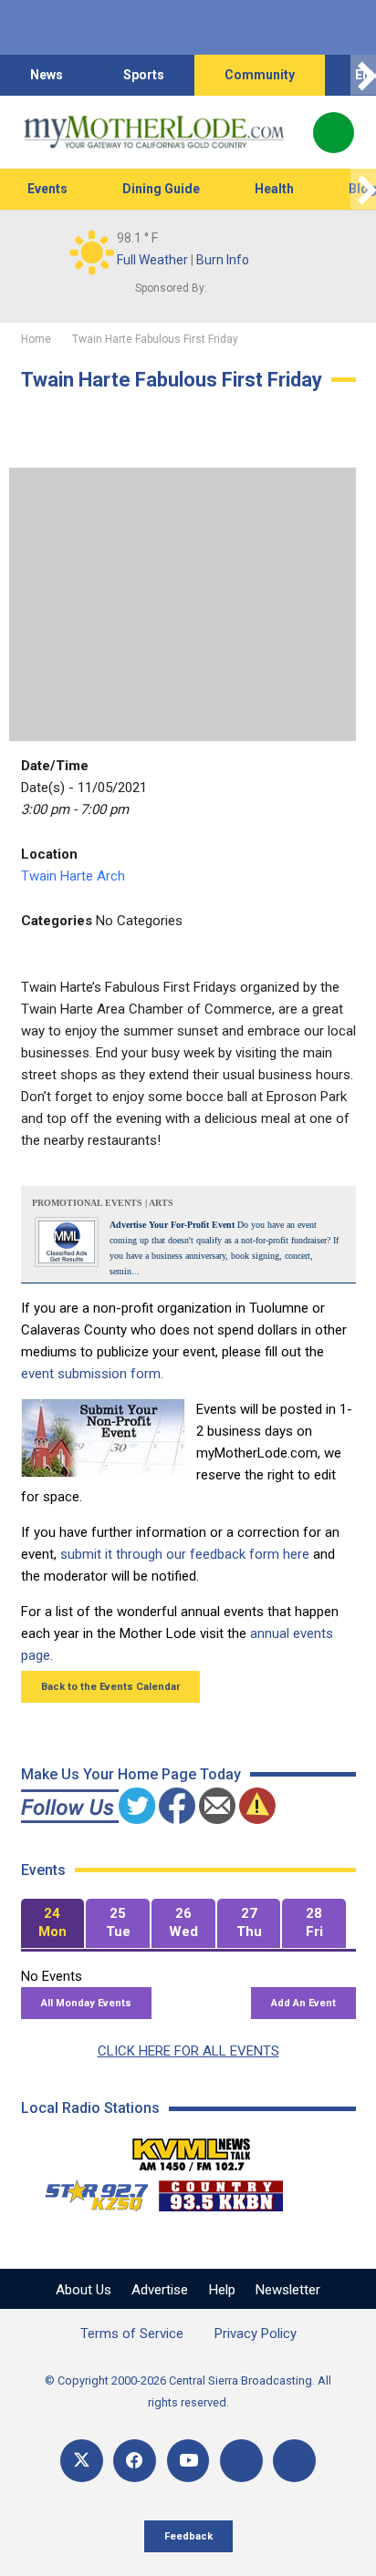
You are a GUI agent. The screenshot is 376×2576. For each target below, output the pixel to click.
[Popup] (334, 133)
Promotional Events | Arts (103, 1203)
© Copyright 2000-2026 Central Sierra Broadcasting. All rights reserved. (188, 2391)
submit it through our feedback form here (185, 1554)
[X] (82, 2461)
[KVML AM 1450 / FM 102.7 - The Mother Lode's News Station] (192, 2149)
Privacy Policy (256, 2334)
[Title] (294, 2461)
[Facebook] (135, 2461)
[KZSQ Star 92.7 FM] (89, 2191)
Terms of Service (132, 2334)
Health (274, 189)
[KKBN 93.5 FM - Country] (220, 2191)
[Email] (241, 2461)
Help (222, 2290)
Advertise (160, 2290)
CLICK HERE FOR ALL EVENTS (188, 2051)
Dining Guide (161, 189)
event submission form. (92, 1374)
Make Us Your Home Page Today (131, 1774)
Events (47, 189)
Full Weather (152, 260)
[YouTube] (188, 2461)
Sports (144, 75)
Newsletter (288, 2290)
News (47, 75)
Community (260, 75)
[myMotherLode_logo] (154, 132)
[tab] (53, 1924)
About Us (84, 2290)
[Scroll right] (363, 75)
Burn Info (223, 260)
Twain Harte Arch (73, 876)
